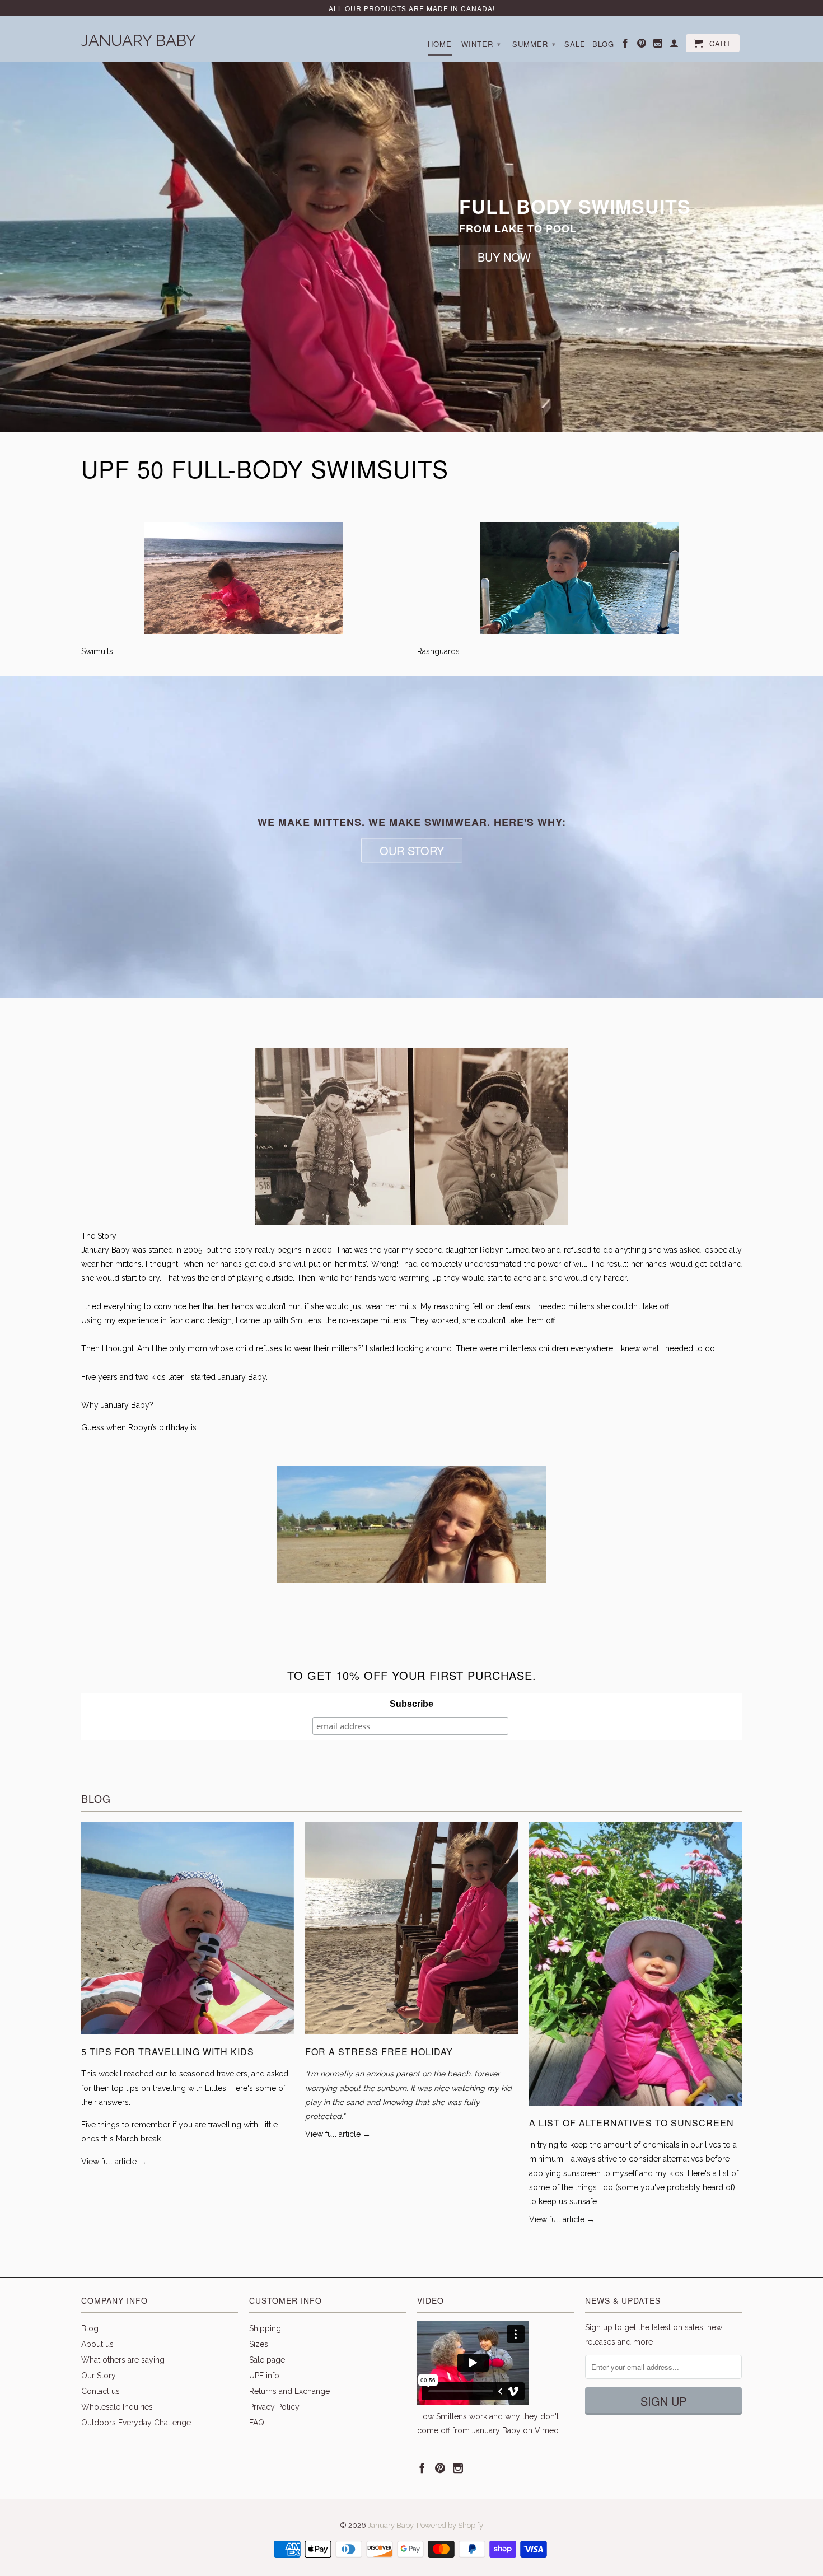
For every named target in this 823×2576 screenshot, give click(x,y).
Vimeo (547, 2430)
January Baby (139, 39)
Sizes (259, 2344)
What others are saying (123, 2360)
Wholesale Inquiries (117, 2407)
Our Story (99, 2376)
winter (481, 44)
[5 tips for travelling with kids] (188, 2037)
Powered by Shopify (450, 2525)
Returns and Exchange (289, 2391)
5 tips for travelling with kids (168, 2052)
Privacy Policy (274, 2407)
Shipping (265, 2328)
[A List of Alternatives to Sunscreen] (635, 2108)
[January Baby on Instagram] (658, 45)
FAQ (257, 2423)
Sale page (267, 2360)
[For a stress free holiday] (411, 2037)
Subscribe (411, 1704)
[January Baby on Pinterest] (642, 45)
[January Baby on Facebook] (626, 45)
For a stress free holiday (379, 2052)
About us (97, 2344)
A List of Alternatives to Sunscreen (632, 2123)
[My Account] (674, 45)
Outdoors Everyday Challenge (136, 2423)
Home (440, 44)
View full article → (114, 2162)
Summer (534, 44)
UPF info (264, 2376)
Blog (603, 44)
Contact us (100, 2391)
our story (412, 850)
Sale (575, 44)
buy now (504, 257)
